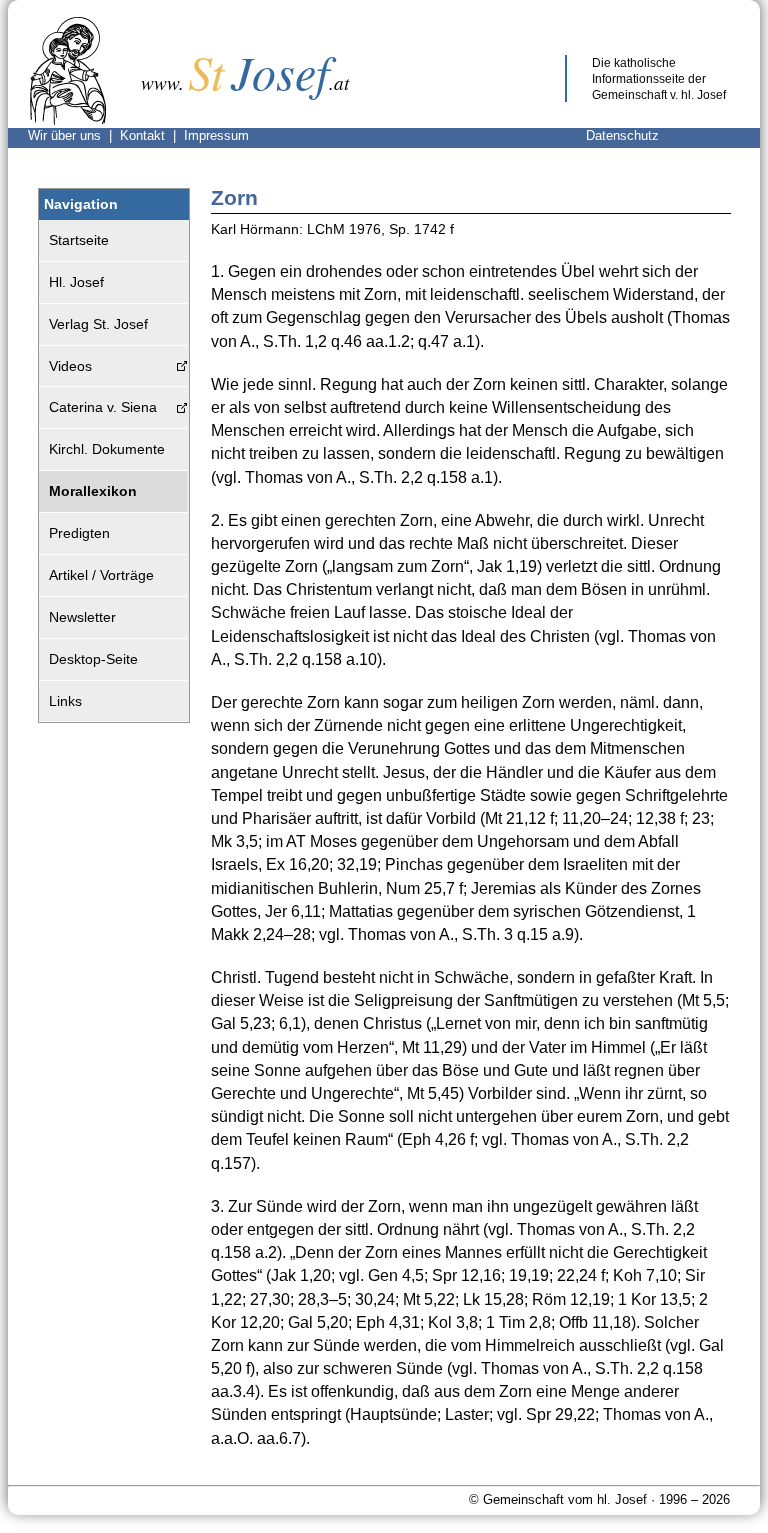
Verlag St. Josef (98, 324)
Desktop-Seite (93, 659)
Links (65, 701)
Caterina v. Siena (103, 407)
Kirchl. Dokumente (107, 449)
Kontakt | (152, 135)
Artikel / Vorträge (101, 575)
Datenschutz (622, 135)
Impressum (216, 135)
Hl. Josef (76, 282)
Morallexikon (93, 491)
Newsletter (82, 617)
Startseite (79, 240)
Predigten (79, 533)
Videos (70, 366)
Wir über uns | (74, 135)
